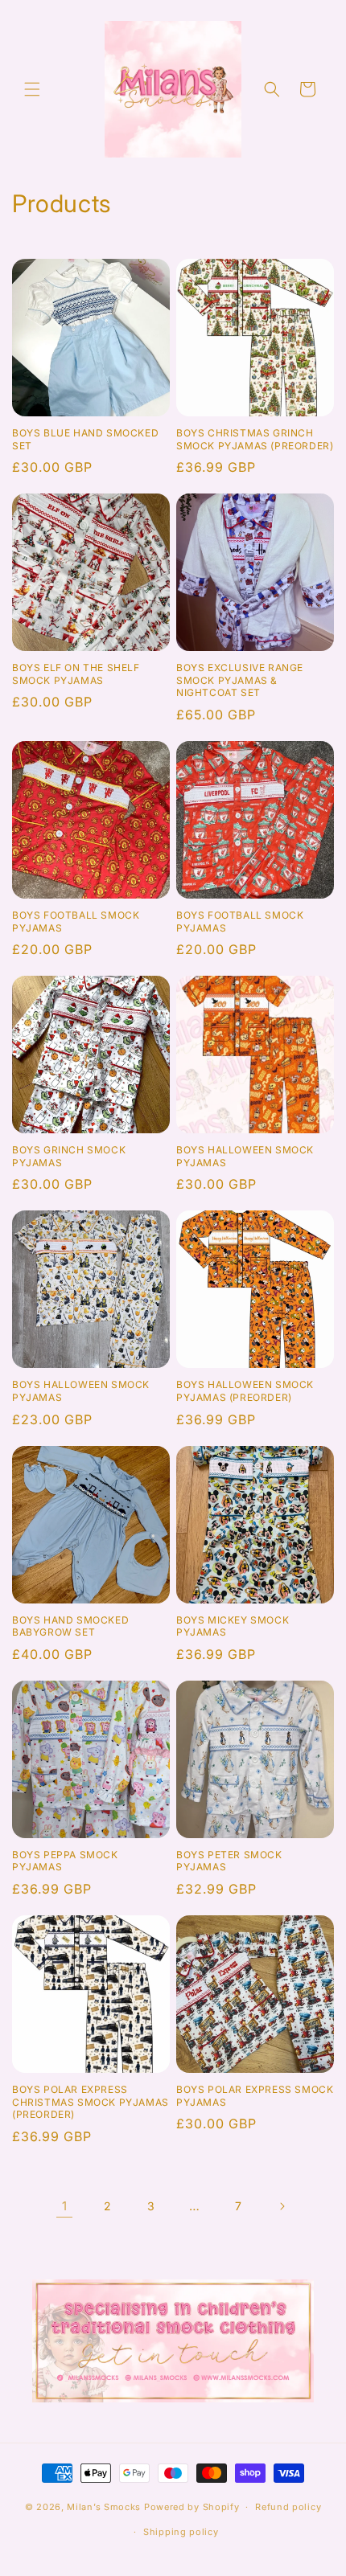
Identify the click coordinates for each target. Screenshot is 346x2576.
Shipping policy (181, 2532)
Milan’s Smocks (104, 2507)
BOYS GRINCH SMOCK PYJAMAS (69, 1156)
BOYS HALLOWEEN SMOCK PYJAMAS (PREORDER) (245, 1391)
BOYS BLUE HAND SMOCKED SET (85, 439)
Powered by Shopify (192, 2507)
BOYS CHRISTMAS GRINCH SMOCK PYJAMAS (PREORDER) (255, 439)
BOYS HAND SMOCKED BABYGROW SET (70, 1626)
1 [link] (65, 2206)
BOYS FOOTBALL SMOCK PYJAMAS (76, 921)
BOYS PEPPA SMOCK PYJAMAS (65, 1861)
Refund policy (288, 2507)
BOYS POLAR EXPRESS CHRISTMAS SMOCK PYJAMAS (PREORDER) (91, 2102)
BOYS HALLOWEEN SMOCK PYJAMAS (245, 1156)
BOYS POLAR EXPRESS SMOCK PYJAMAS (255, 2096)
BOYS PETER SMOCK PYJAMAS (229, 1861)
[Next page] (282, 2206)
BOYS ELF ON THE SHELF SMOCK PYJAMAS (76, 674)
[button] (32, 89)
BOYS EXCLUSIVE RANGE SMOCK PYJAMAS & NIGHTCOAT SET (240, 680)
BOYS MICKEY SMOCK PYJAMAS (233, 1626)
